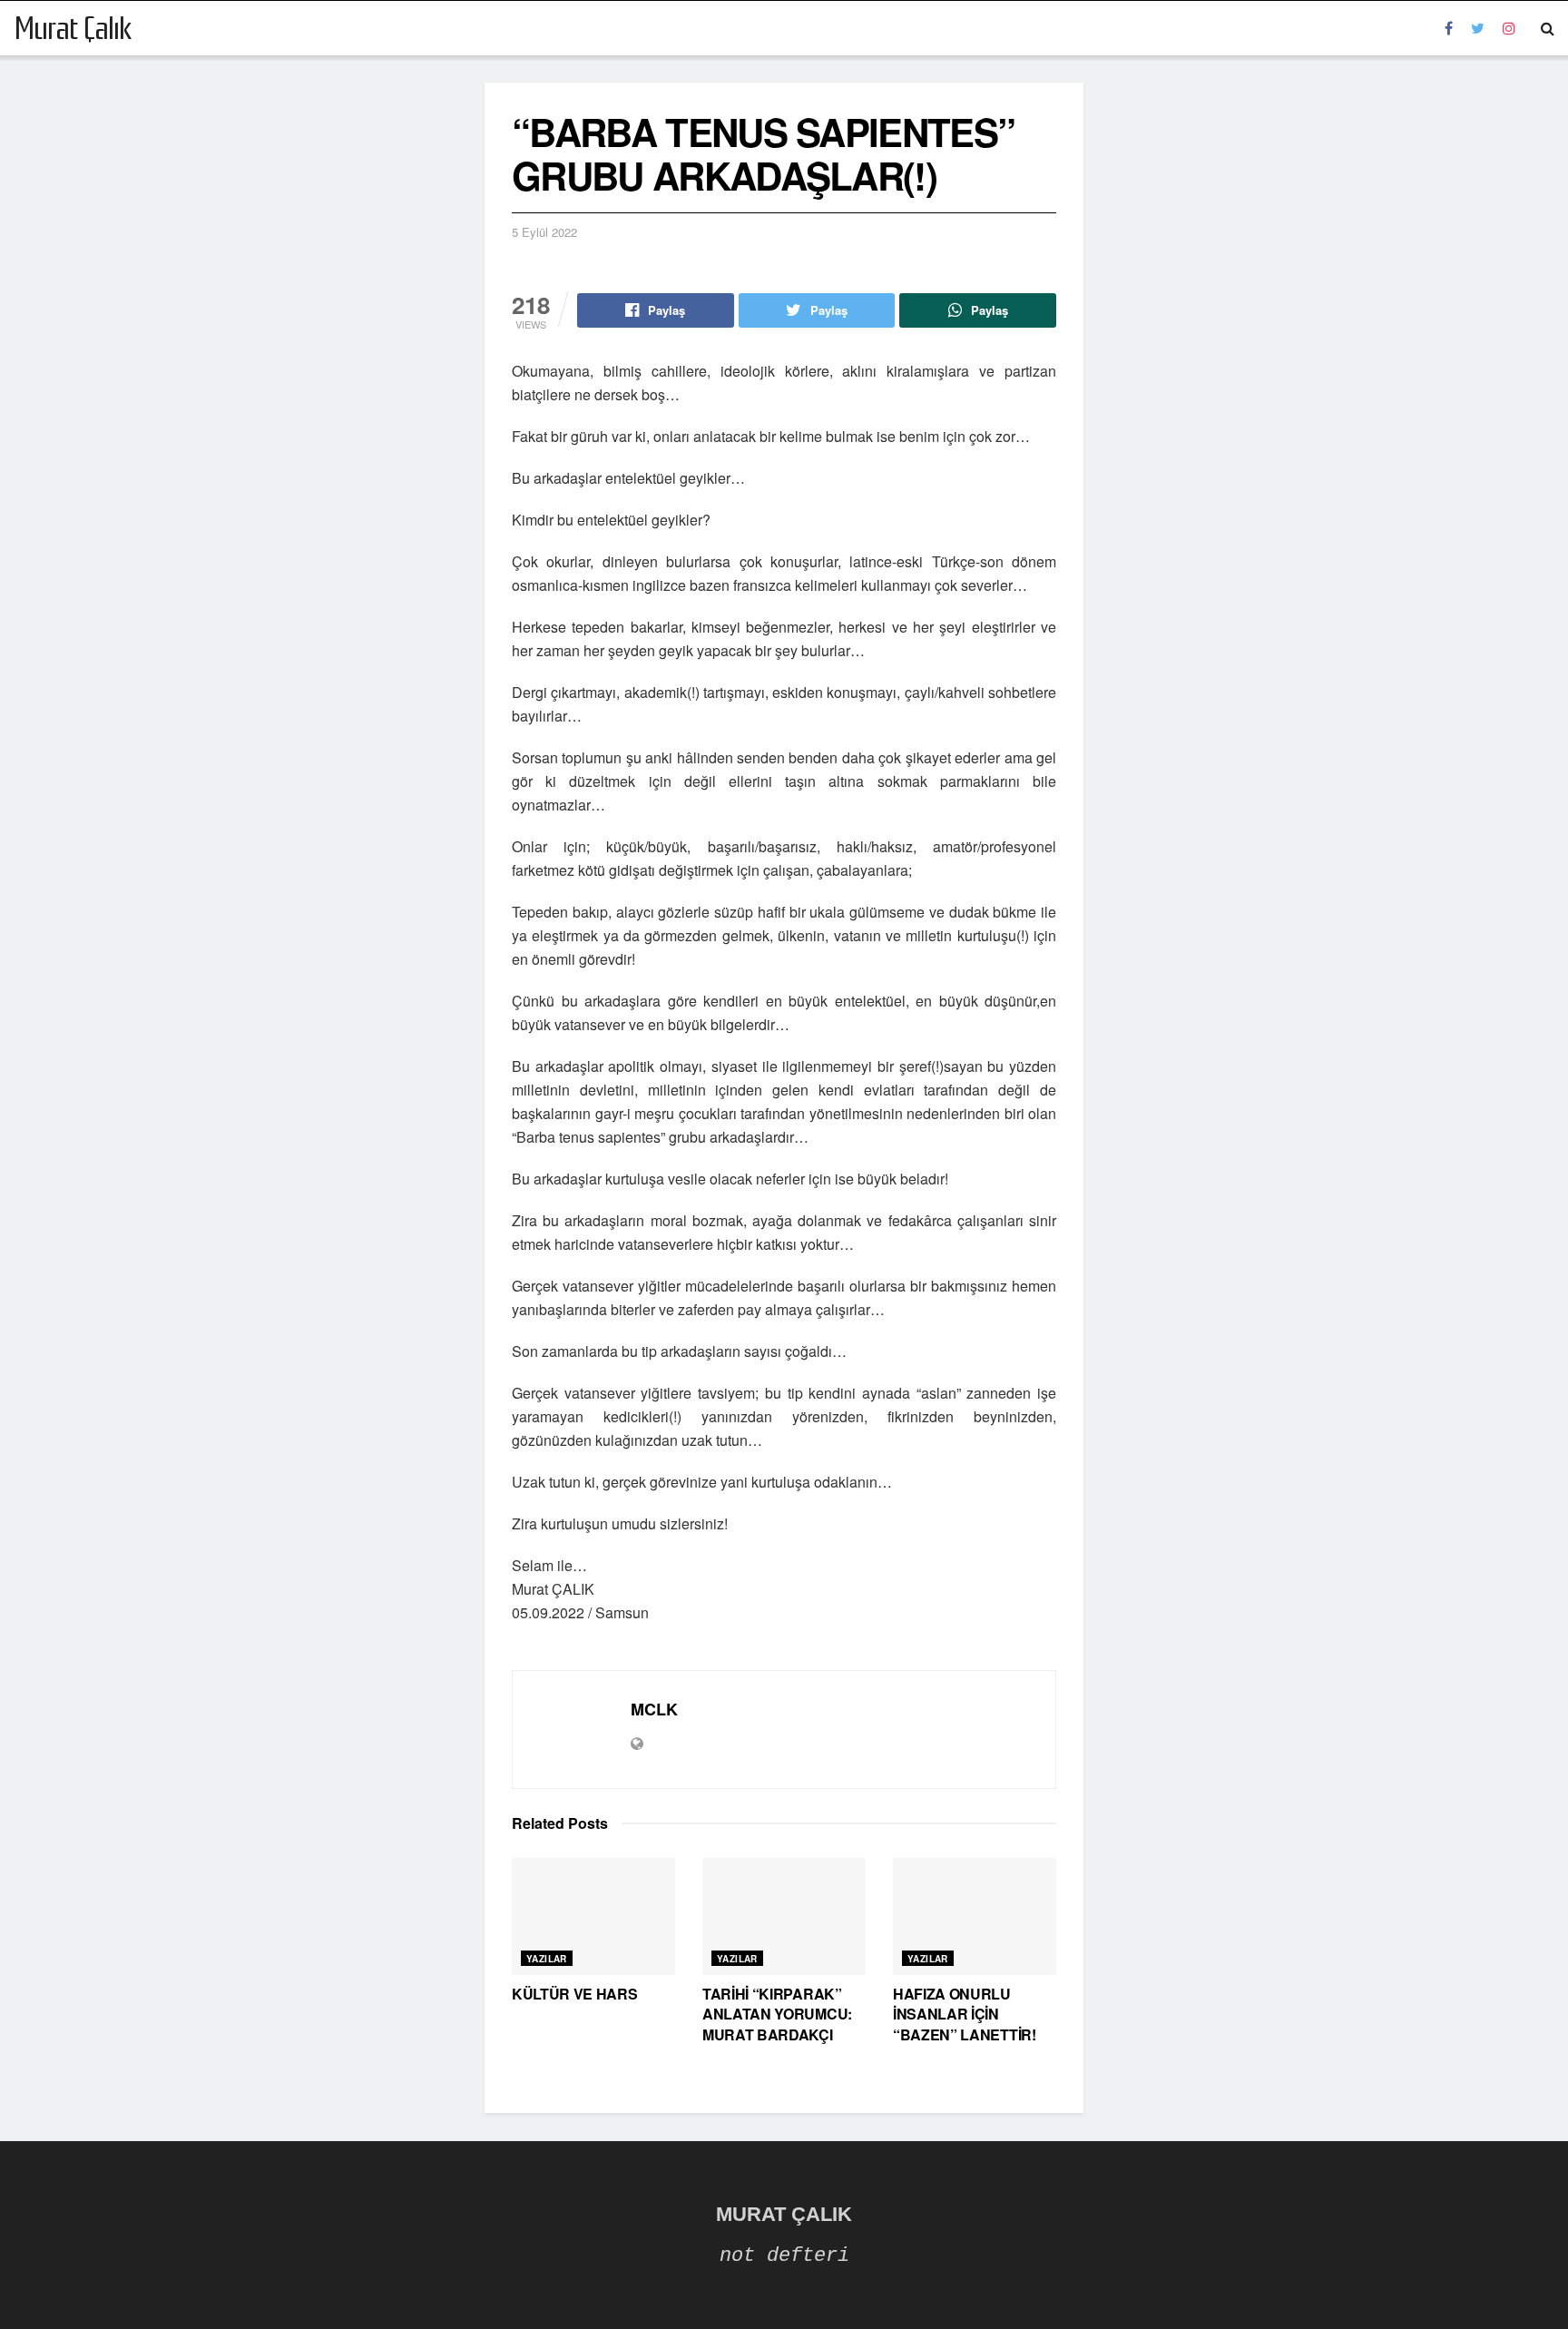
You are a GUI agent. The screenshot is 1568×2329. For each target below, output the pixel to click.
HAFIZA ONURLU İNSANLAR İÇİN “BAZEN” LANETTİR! (965, 2014)
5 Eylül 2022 (544, 232)
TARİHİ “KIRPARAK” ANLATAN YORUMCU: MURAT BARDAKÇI (777, 2014)
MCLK (654, 1709)
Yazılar (547, 1959)
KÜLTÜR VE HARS (575, 1994)
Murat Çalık (73, 28)
